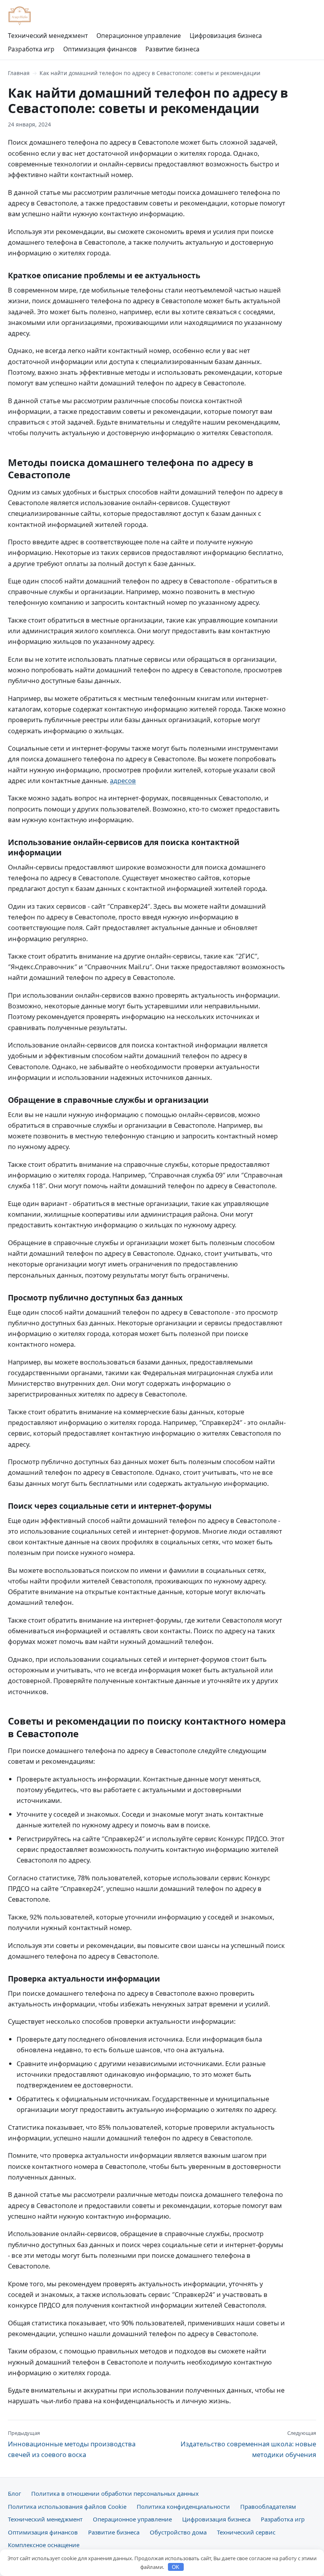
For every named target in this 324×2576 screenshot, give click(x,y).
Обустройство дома (178, 2532)
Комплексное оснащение (44, 2545)
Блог (14, 2493)
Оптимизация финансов (100, 49)
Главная (19, 73)
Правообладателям (268, 2506)
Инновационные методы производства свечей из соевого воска (72, 2444)
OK (176, 2567)
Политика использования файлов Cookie (67, 2506)
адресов (123, 780)
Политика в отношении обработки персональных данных (115, 2493)
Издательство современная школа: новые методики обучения (248, 2444)
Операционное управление (139, 36)
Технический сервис (246, 2532)
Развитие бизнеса (172, 49)
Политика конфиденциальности (183, 2506)
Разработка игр (31, 49)
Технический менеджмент (48, 36)
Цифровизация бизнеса (226, 36)
